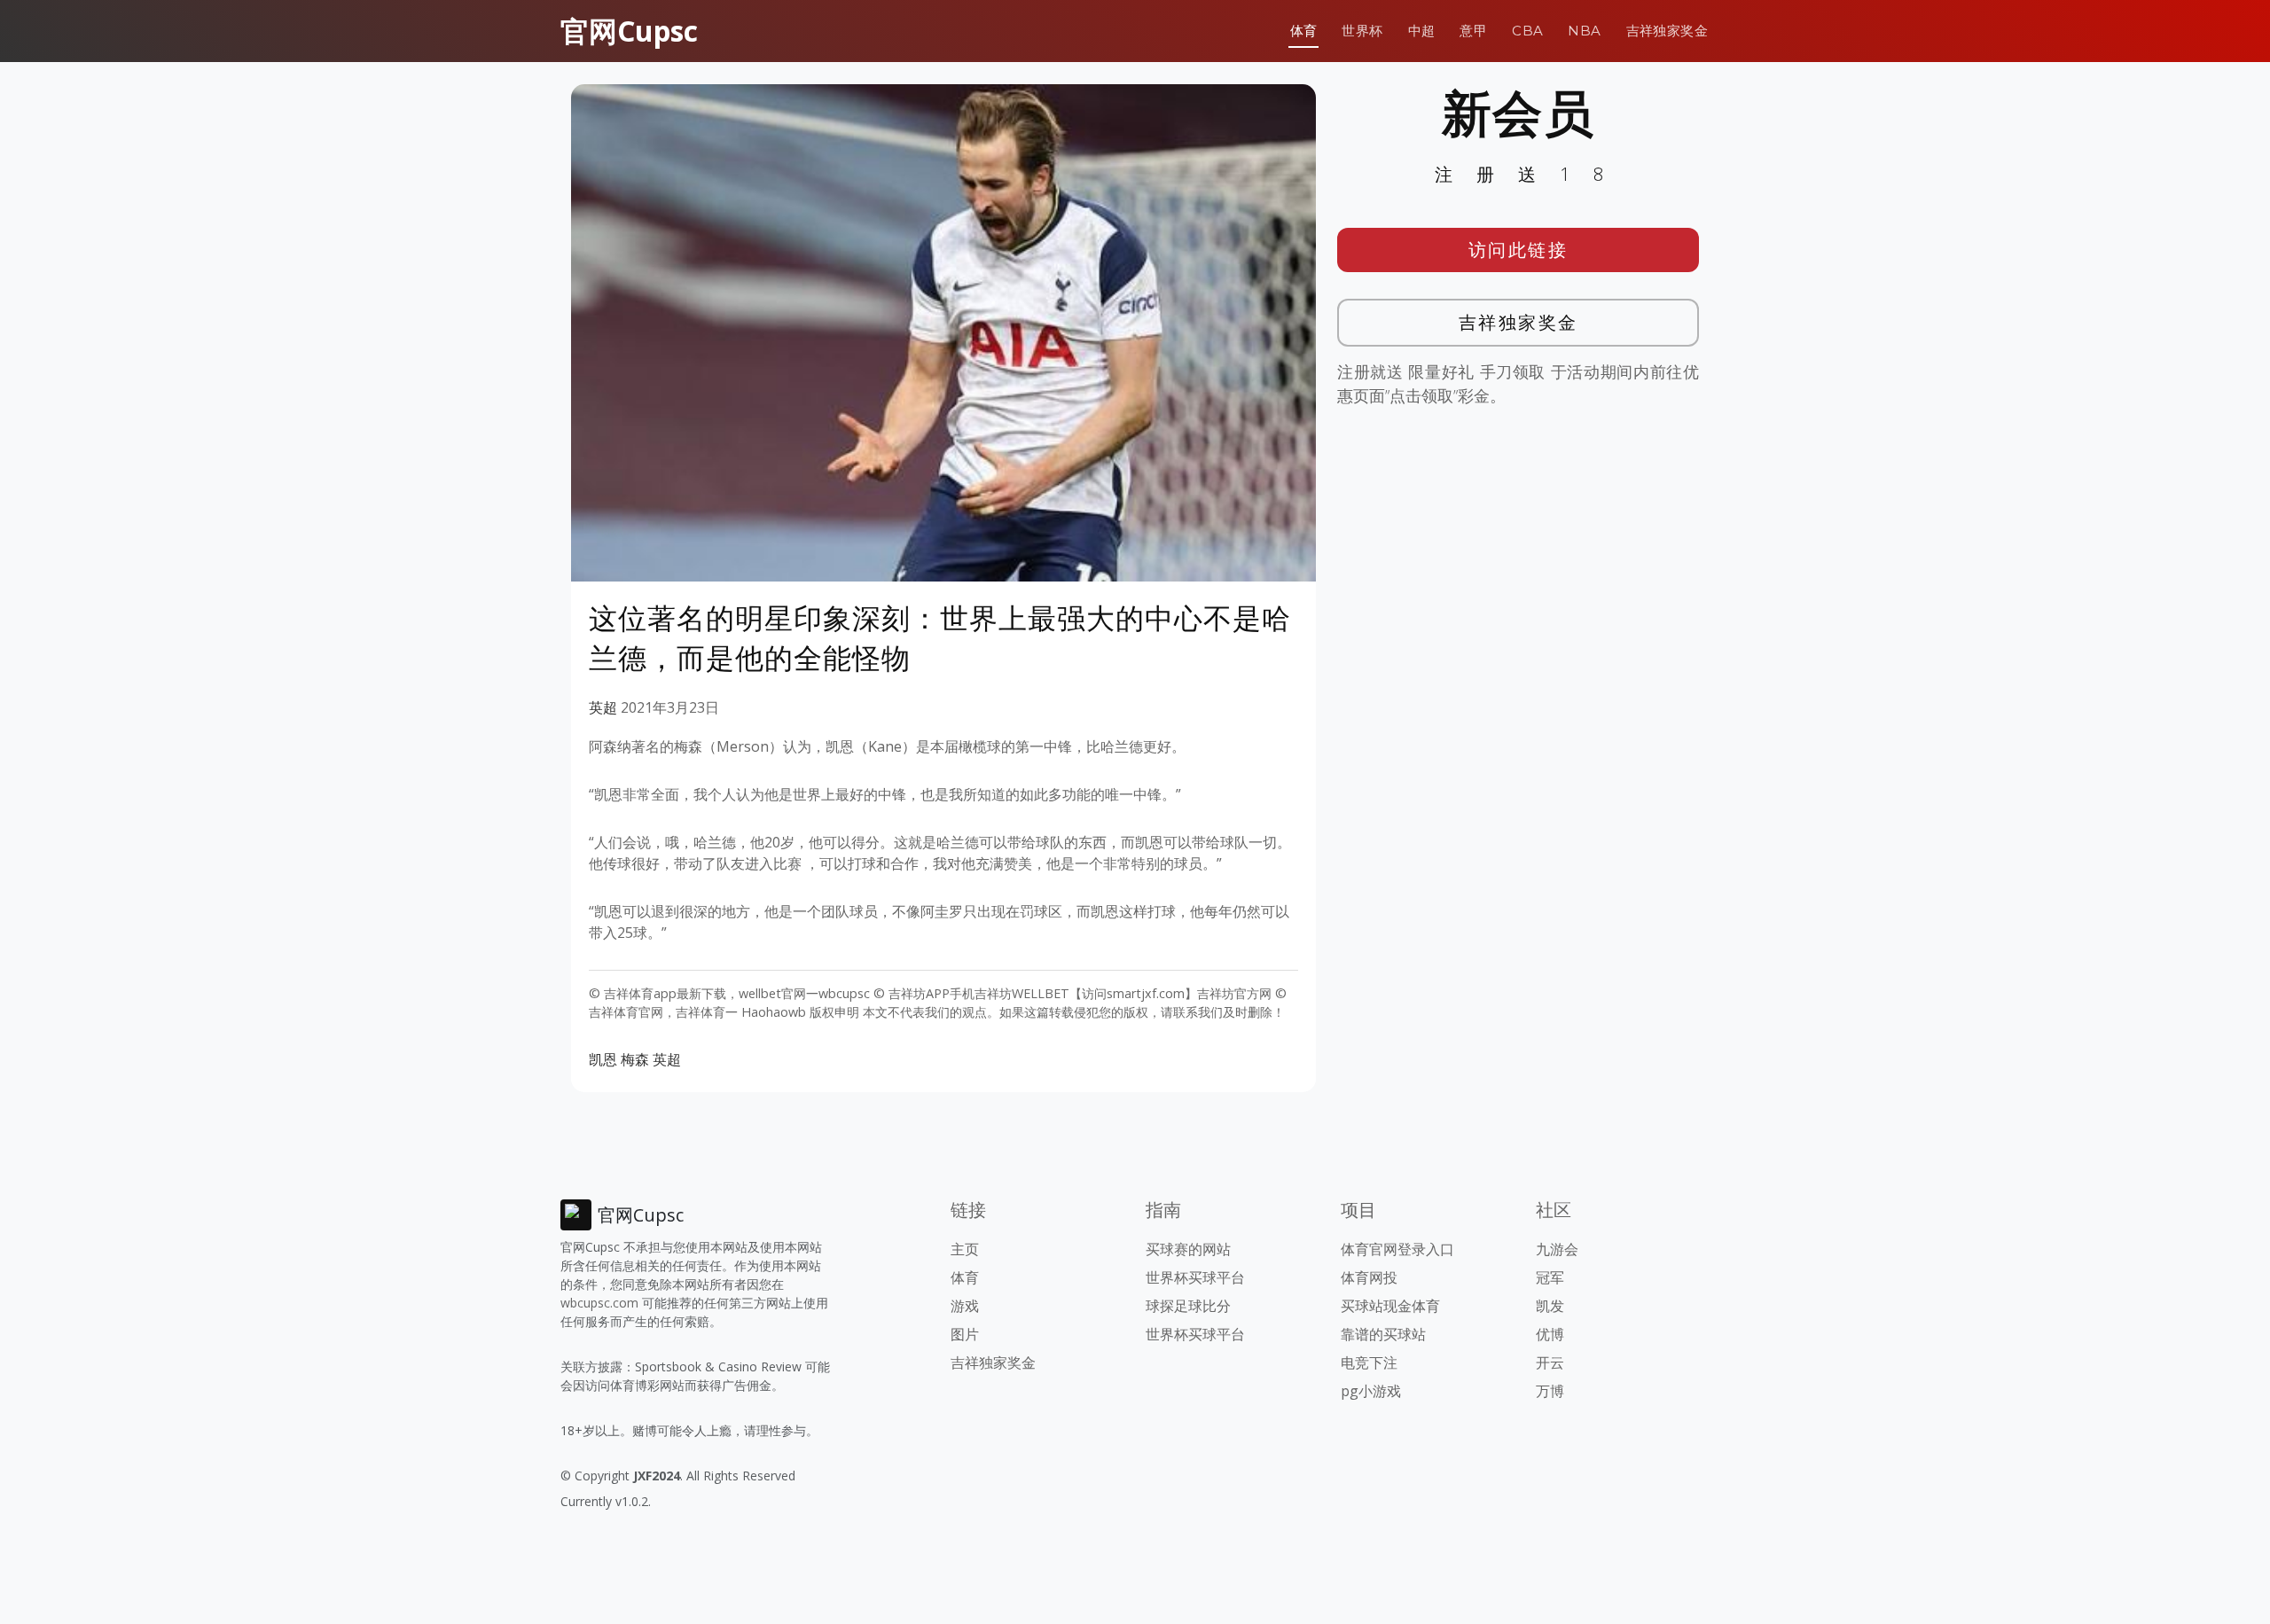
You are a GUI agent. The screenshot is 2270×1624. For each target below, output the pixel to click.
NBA (1584, 31)
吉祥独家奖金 (1667, 31)
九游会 (1557, 1249)
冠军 (1550, 1277)
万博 (1550, 1391)
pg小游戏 (1371, 1391)
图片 (965, 1334)
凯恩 (603, 1059)
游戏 (965, 1306)
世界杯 (1362, 31)
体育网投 (1369, 1277)
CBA (1527, 31)
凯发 (1550, 1306)
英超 (603, 707)
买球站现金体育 (1390, 1306)
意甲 (1473, 31)
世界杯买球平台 (1195, 1277)
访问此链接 (1519, 250)
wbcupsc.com (599, 1303)
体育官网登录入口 (1397, 1249)
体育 (1304, 31)
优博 (1550, 1334)
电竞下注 (1369, 1362)
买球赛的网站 (1188, 1249)
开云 (1550, 1362)
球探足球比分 (1188, 1306)
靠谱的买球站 (1383, 1334)
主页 (965, 1249)
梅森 (635, 1059)
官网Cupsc (629, 31)
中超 (1422, 31)
